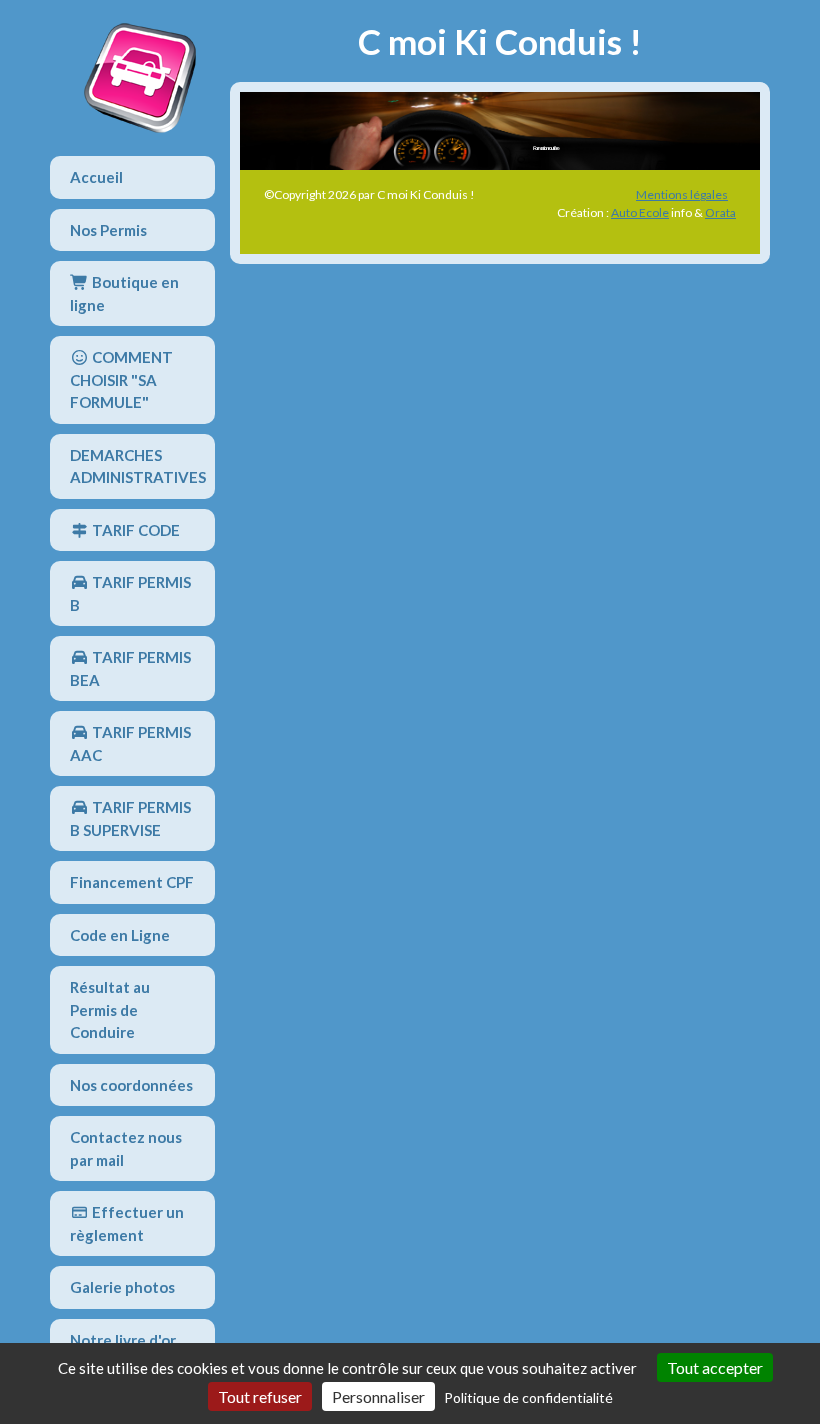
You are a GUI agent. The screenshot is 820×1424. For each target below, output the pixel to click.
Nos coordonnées (131, 1085)
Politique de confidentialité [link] (528, 1397)
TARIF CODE (134, 530)
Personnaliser (378, 1396)
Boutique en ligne (124, 293)
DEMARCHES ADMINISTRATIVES (138, 466)
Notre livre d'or (123, 1340)
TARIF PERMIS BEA (130, 668)
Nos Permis (108, 230)
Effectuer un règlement (127, 1223)
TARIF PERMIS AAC (130, 743)
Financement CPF (132, 882)
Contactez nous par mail (126, 1148)
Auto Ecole (640, 212)
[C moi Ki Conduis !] (140, 78)
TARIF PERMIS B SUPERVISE (130, 818)
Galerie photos (122, 1287)
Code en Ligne (120, 935)
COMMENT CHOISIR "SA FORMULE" (121, 379)
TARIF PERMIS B (130, 593)
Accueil (96, 177)
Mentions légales (682, 194)
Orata (720, 212)
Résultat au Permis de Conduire (110, 1009)
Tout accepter (715, 1367)
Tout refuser (260, 1396)
